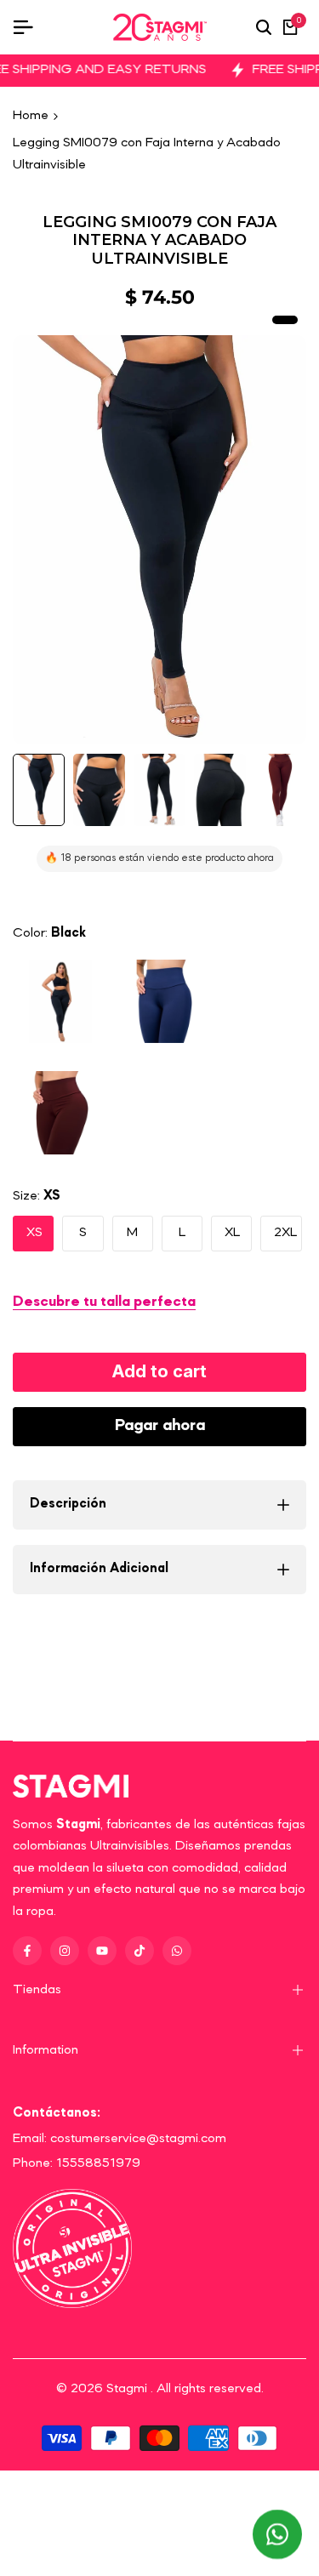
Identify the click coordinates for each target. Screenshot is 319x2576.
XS (34, 1233)
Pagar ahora (160, 1426)
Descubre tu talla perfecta (104, 1302)
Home (31, 116)
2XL (285, 1233)
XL (232, 1233)
